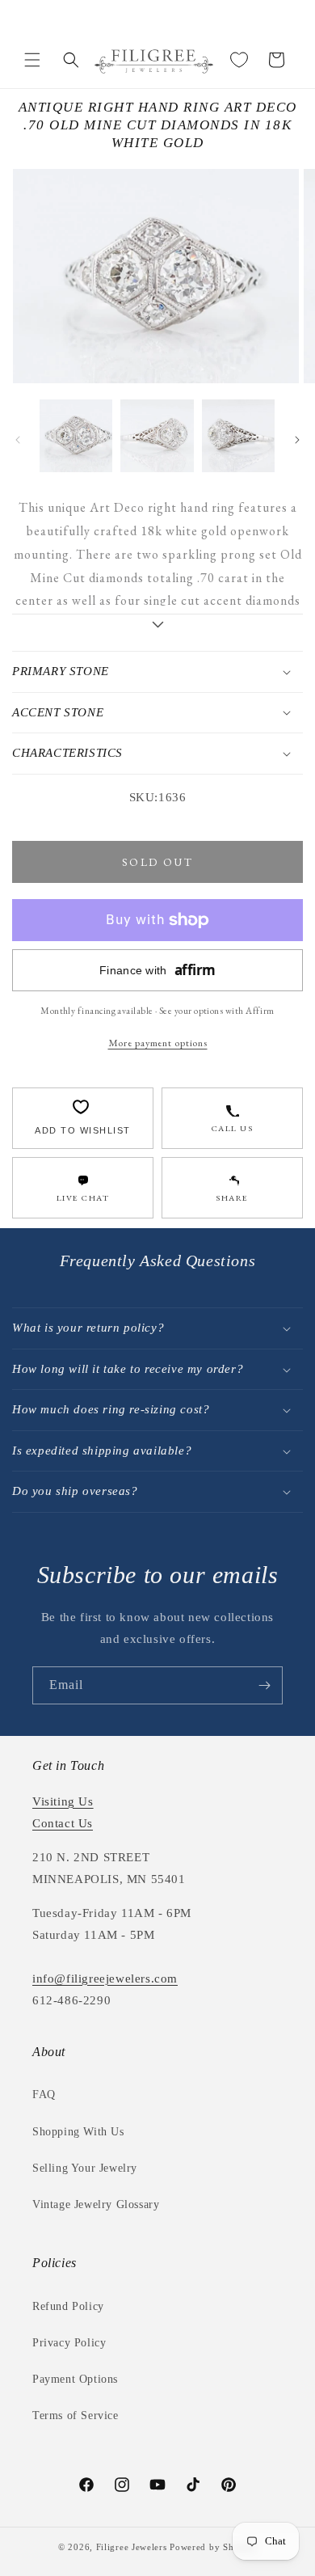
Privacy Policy (69, 2343)
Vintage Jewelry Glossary (96, 2204)
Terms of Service (76, 2416)
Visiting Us (63, 1801)
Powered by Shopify (213, 2547)
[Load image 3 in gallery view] (238, 436)
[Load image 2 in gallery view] (157, 436)
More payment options (158, 1043)
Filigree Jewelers (132, 2547)
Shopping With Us (78, 2132)
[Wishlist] (239, 60)
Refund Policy (68, 2306)
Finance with (157, 970)
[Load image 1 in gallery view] (76, 436)
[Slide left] (18, 440)
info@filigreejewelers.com (105, 1978)
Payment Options (75, 2379)
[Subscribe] (264, 1685)
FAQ (44, 2095)
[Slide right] (297, 440)
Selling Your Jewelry (85, 2168)
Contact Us (63, 1823)
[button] (32, 60)
